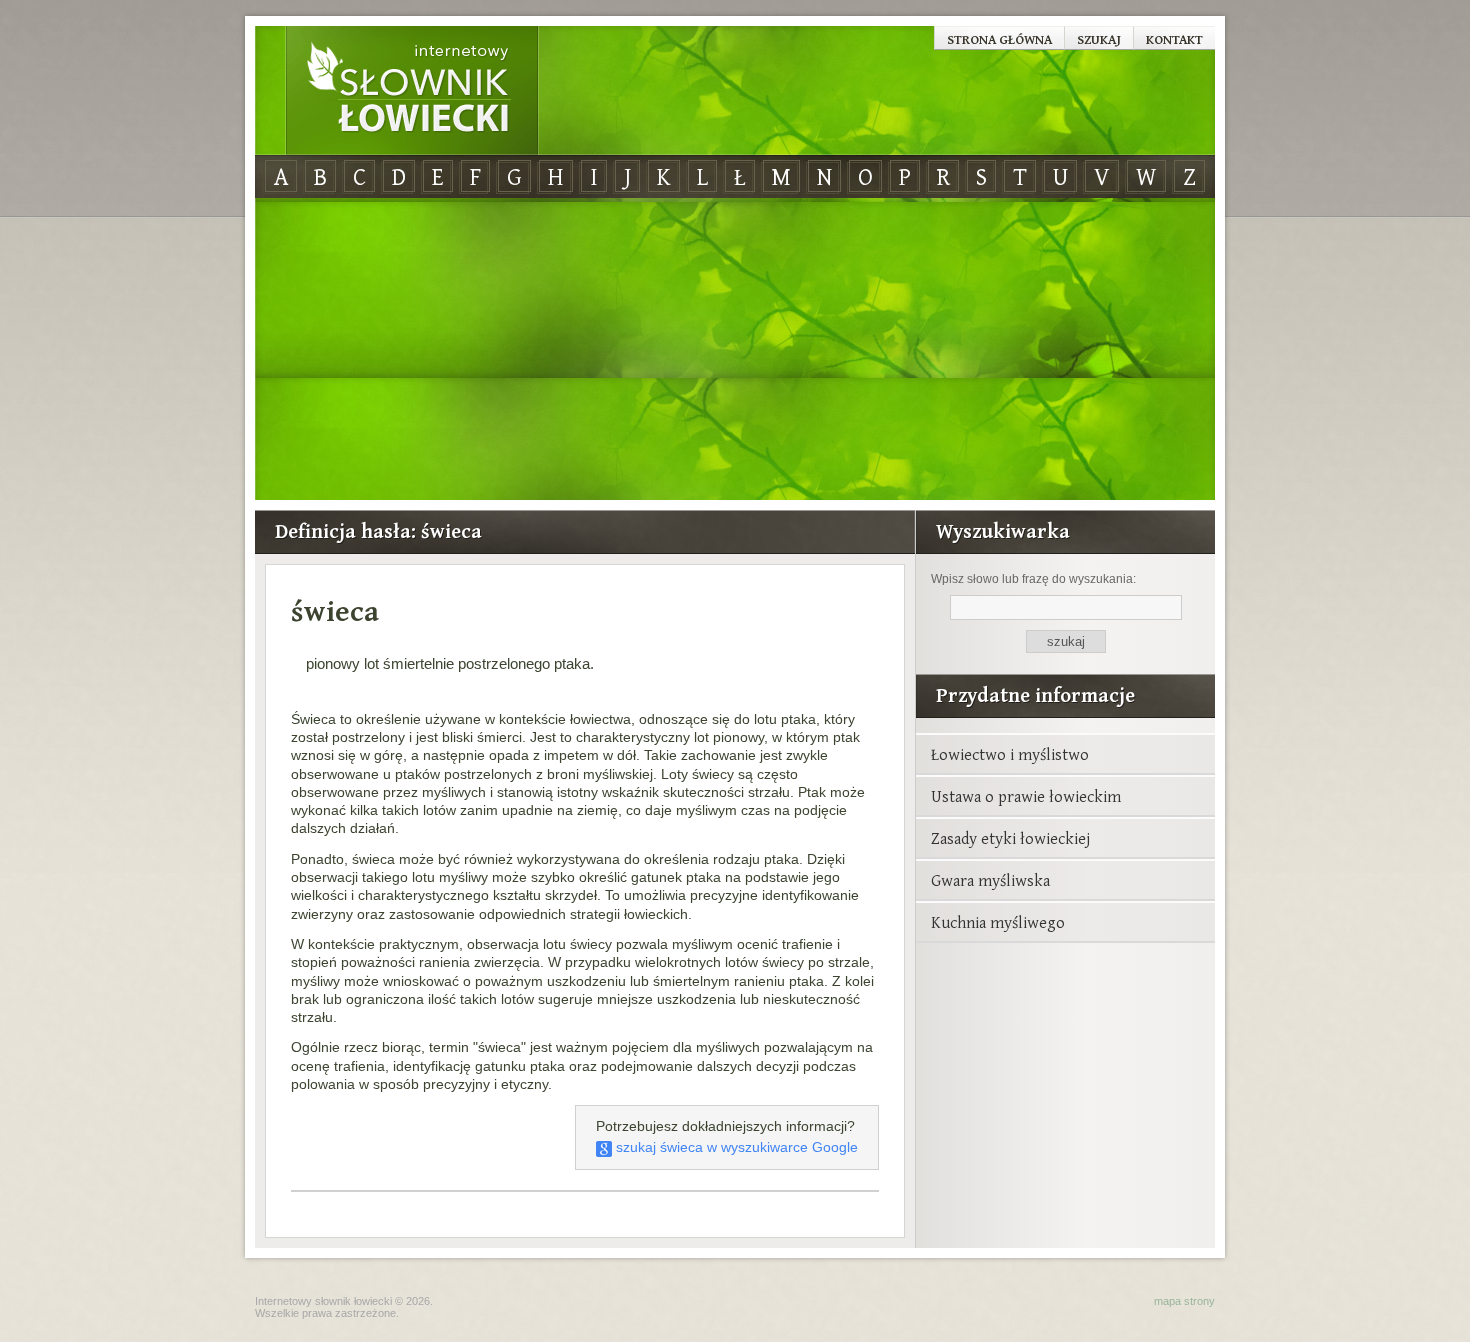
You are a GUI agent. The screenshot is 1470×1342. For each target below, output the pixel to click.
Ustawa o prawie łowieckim (1026, 796)
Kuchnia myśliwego (998, 922)
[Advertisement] (735, 350)
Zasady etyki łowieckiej (1010, 838)
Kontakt (1174, 39)
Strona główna (999, 39)
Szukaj (1099, 39)
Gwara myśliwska (990, 880)
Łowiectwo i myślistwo (1010, 754)
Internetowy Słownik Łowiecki (412, 91)
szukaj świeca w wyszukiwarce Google (735, 1147)
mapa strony (1184, 1301)
